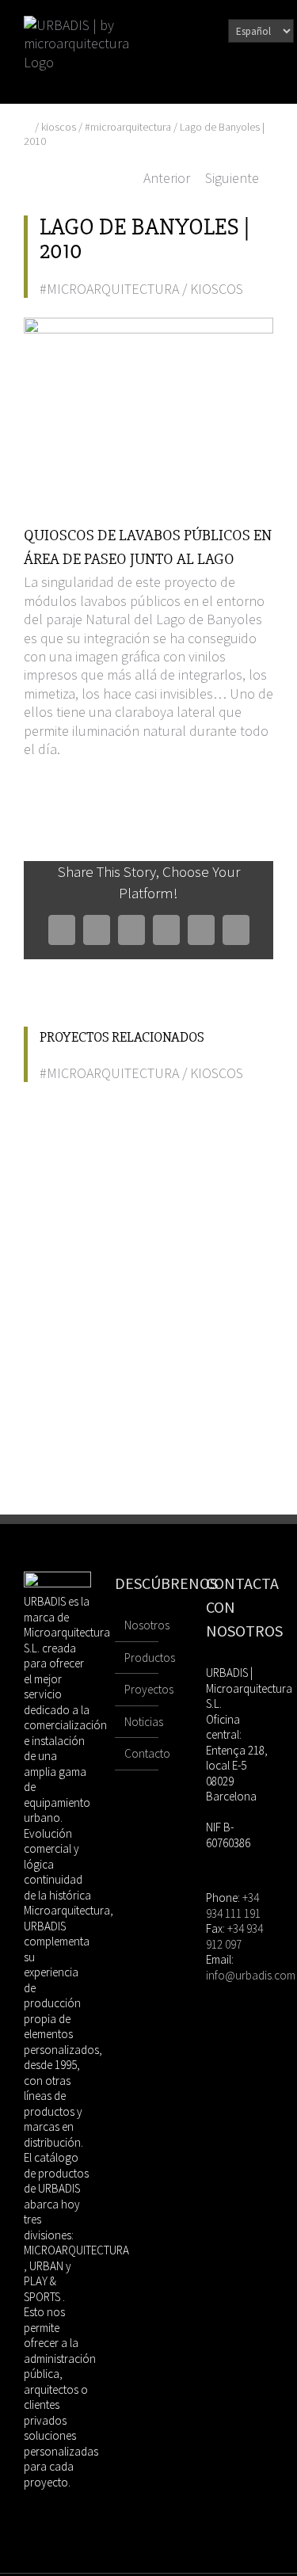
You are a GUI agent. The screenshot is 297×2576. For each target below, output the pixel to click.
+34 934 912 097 (234, 1936)
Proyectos (137, 1689)
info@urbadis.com (251, 1975)
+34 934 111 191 (233, 1905)
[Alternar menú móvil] (267, 80)
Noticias (137, 1722)
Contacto (137, 1753)
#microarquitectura (128, 127)
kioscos (59, 127)
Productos (137, 1658)
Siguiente (232, 178)
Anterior (167, 178)
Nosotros (137, 1625)
